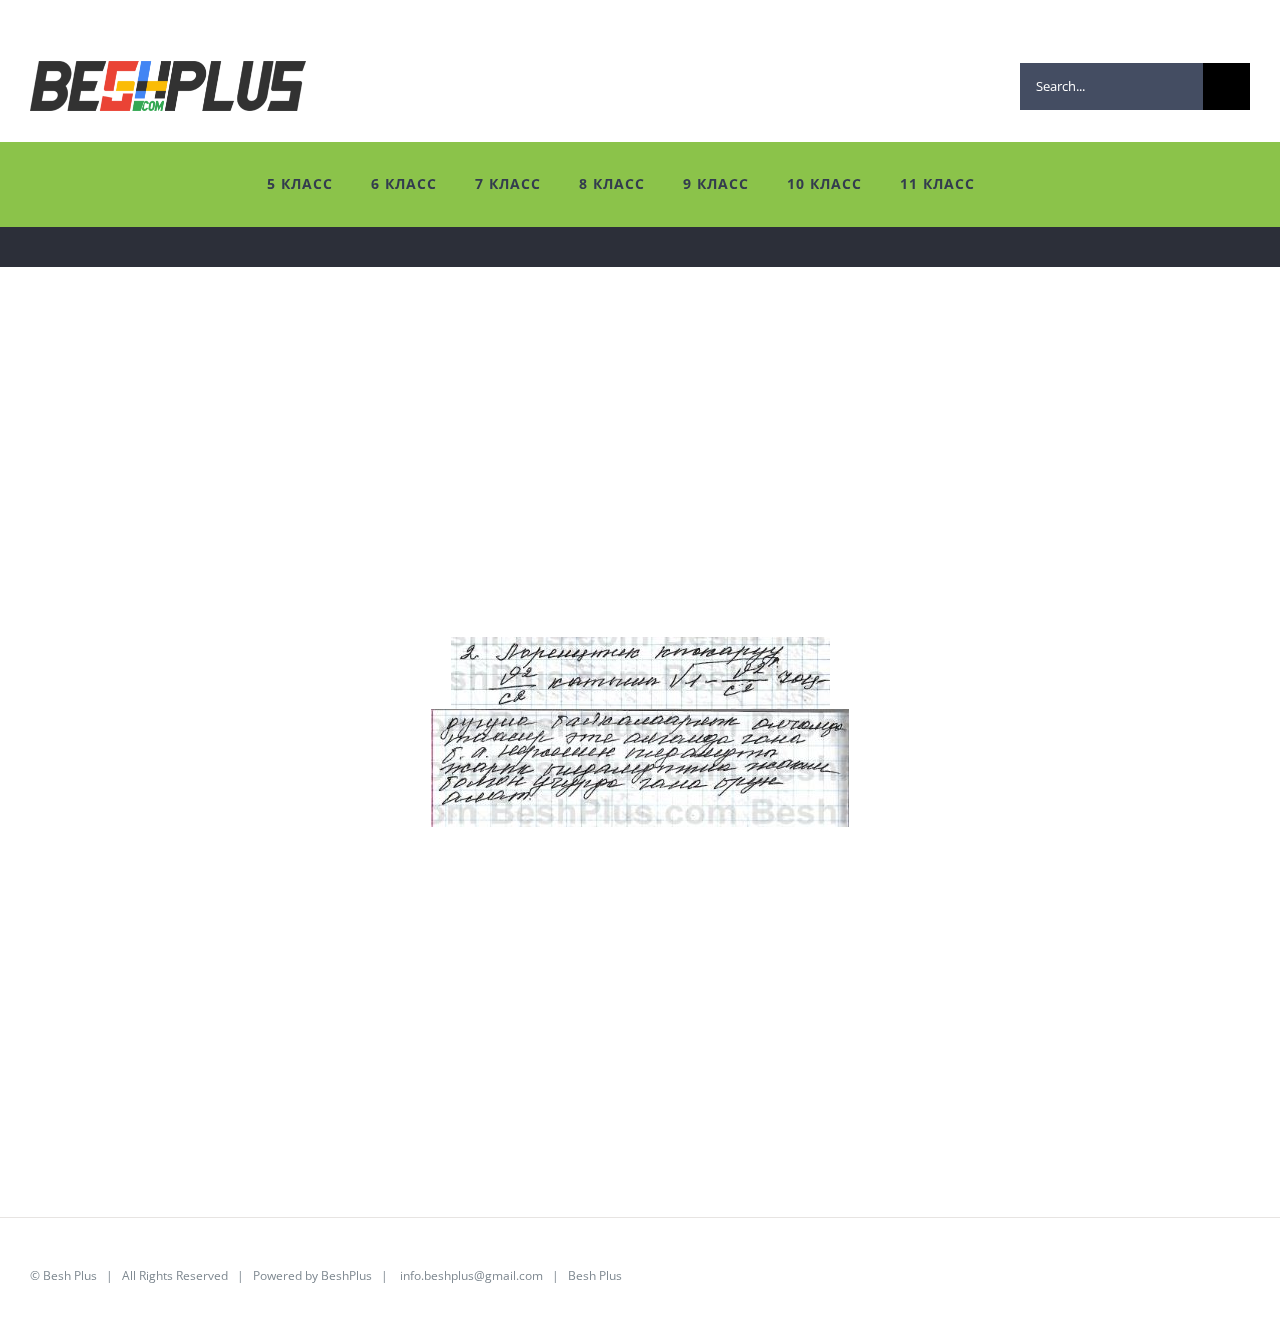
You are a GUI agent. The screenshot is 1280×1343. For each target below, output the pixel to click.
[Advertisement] (630, 497)
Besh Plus (70, 1275)
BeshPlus (346, 1275)
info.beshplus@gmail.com (471, 1275)
